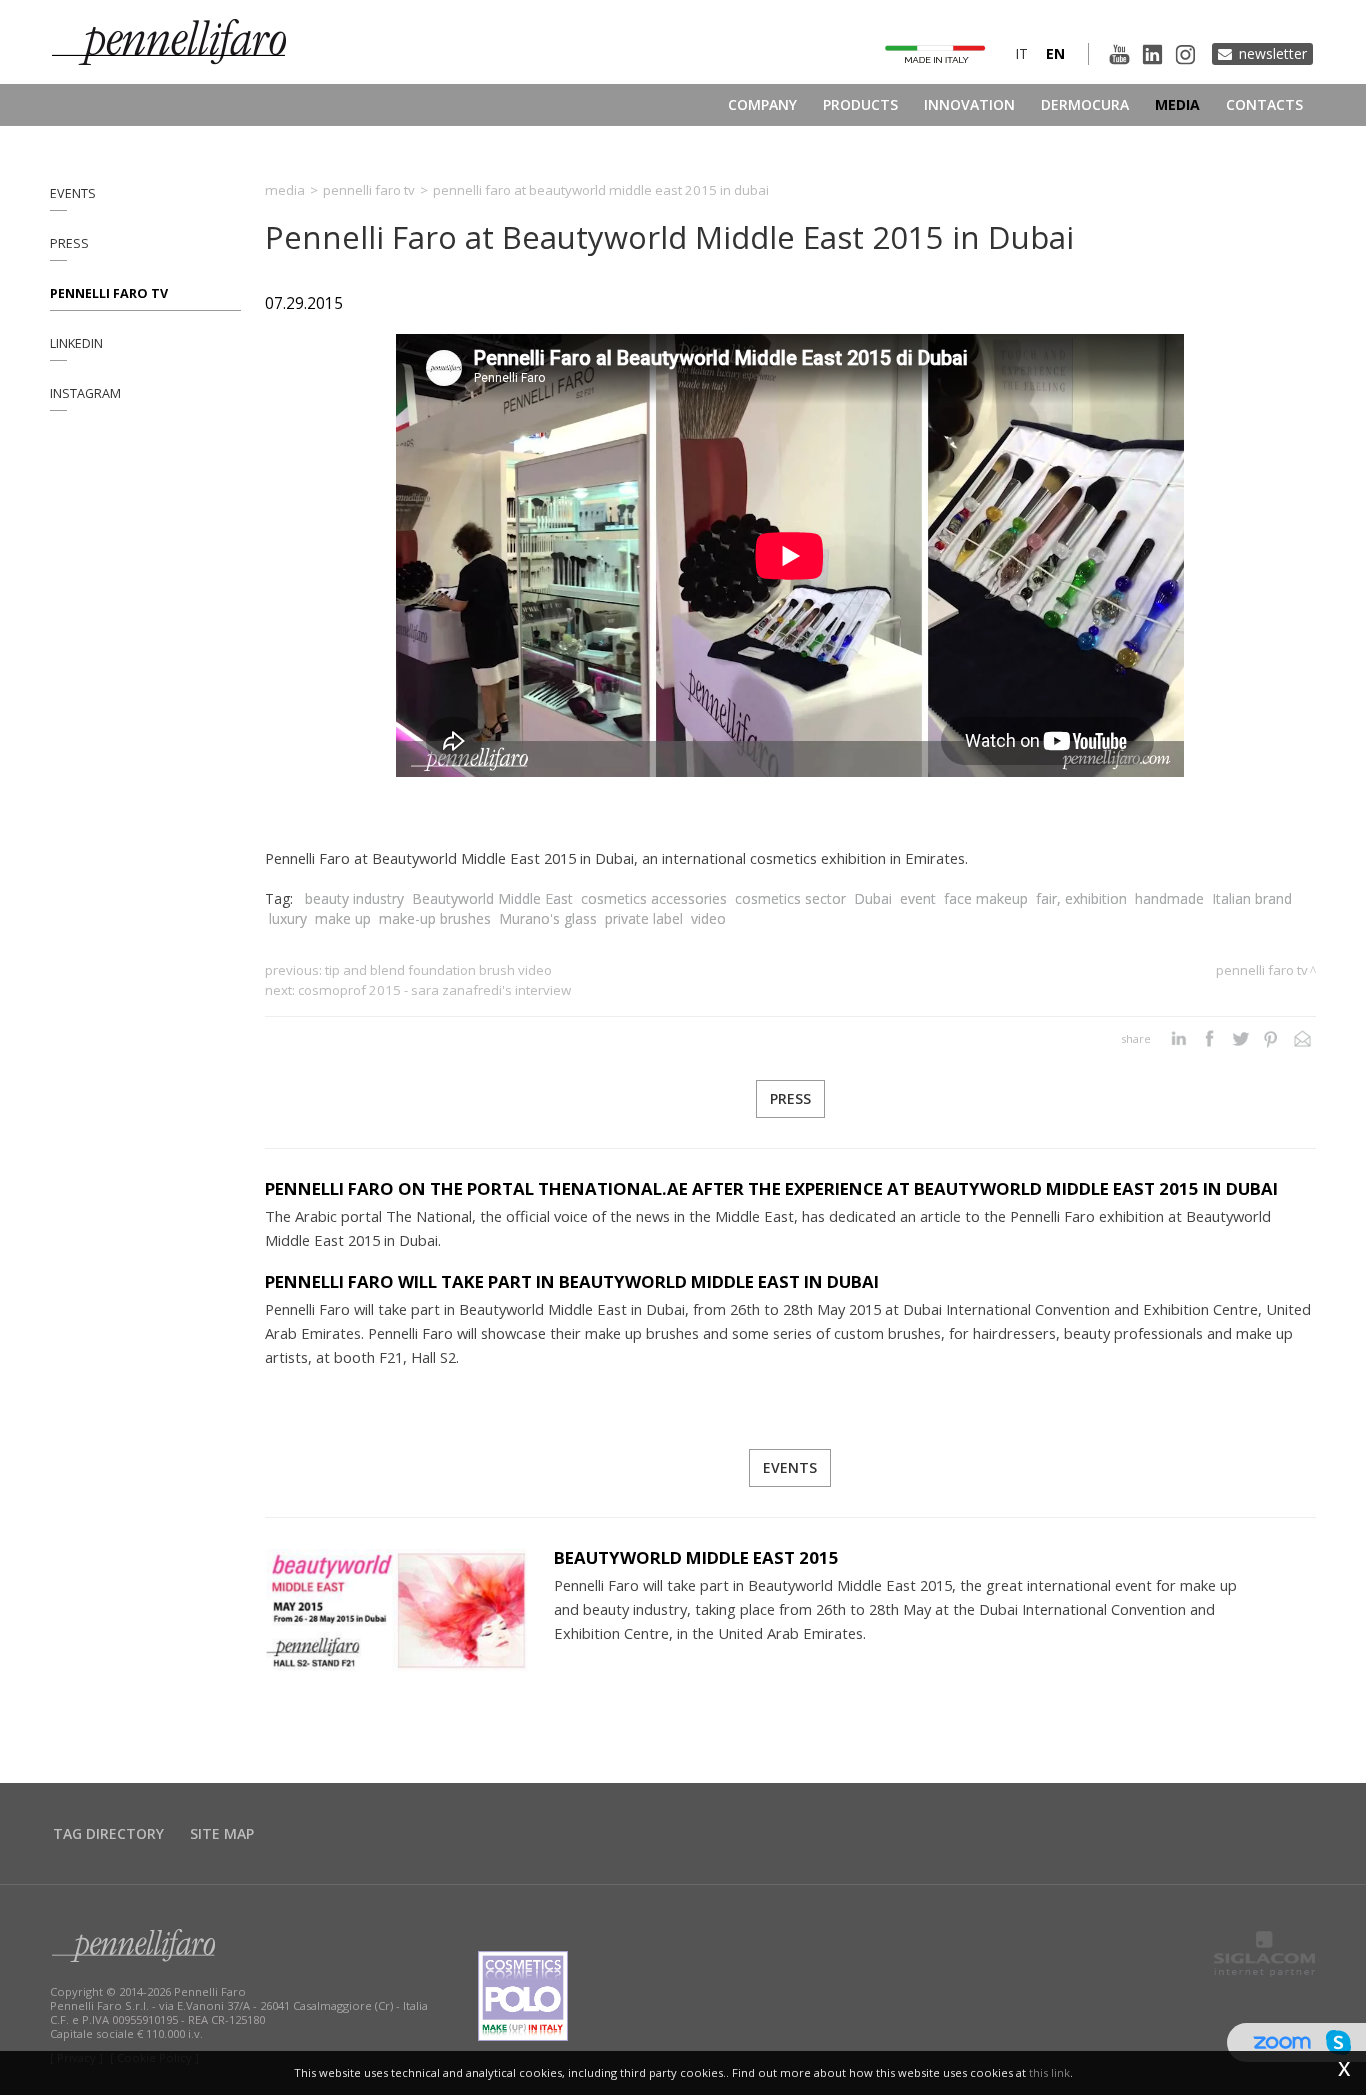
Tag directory (108, 1833)
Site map (222, 1833)
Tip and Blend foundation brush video (438, 970)
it (1021, 53)
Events (73, 193)
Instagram (85, 393)
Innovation (969, 104)
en (1055, 53)
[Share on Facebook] (1209, 1039)
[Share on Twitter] (1240, 1039)
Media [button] (1177, 104)
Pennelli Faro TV (109, 293)
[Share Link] (1302, 1039)
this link (1049, 2072)
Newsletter (1273, 53)
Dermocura (1085, 104)
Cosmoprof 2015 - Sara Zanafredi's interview (434, 990)
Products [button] (860, 104)
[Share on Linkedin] (1178, 1039)
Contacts (1264, 104)
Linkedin (76, 343)
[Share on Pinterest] (1271, 1039)
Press (69, 243)
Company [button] (762, 104)
